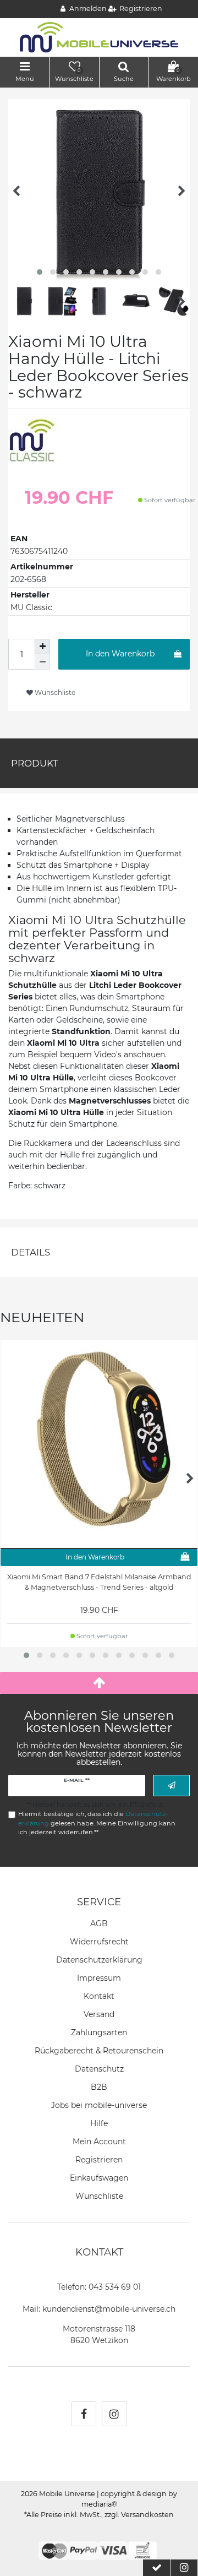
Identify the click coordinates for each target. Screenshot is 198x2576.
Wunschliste (54, 692)
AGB (99, 1923)
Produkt (35, 763)
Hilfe (99, 2123)
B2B (99, 2087)
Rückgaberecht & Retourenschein (99, 2051)
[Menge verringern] (42, 662)
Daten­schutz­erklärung (99, 1960)
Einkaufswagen (99, 2178)
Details (31, 1252)
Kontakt (99, 1996)
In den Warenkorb (120, 654)
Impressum (99, 1978)
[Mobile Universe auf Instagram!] (114, 2414)
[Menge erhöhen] (42, 646)
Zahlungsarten (99, 2032)
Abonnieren (172, 1786)
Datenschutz (99, 2069)
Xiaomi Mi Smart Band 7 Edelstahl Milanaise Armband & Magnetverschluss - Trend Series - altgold (99, 1582)
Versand (99, 2014)
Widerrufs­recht (99, 1942)
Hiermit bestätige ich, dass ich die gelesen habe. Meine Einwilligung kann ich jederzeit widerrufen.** (97, 1823)
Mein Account (99, 2142)
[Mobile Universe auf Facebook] (84, 2414)
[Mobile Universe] (99, 37)
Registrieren (99, 2160)
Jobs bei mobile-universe (99, 2105)
